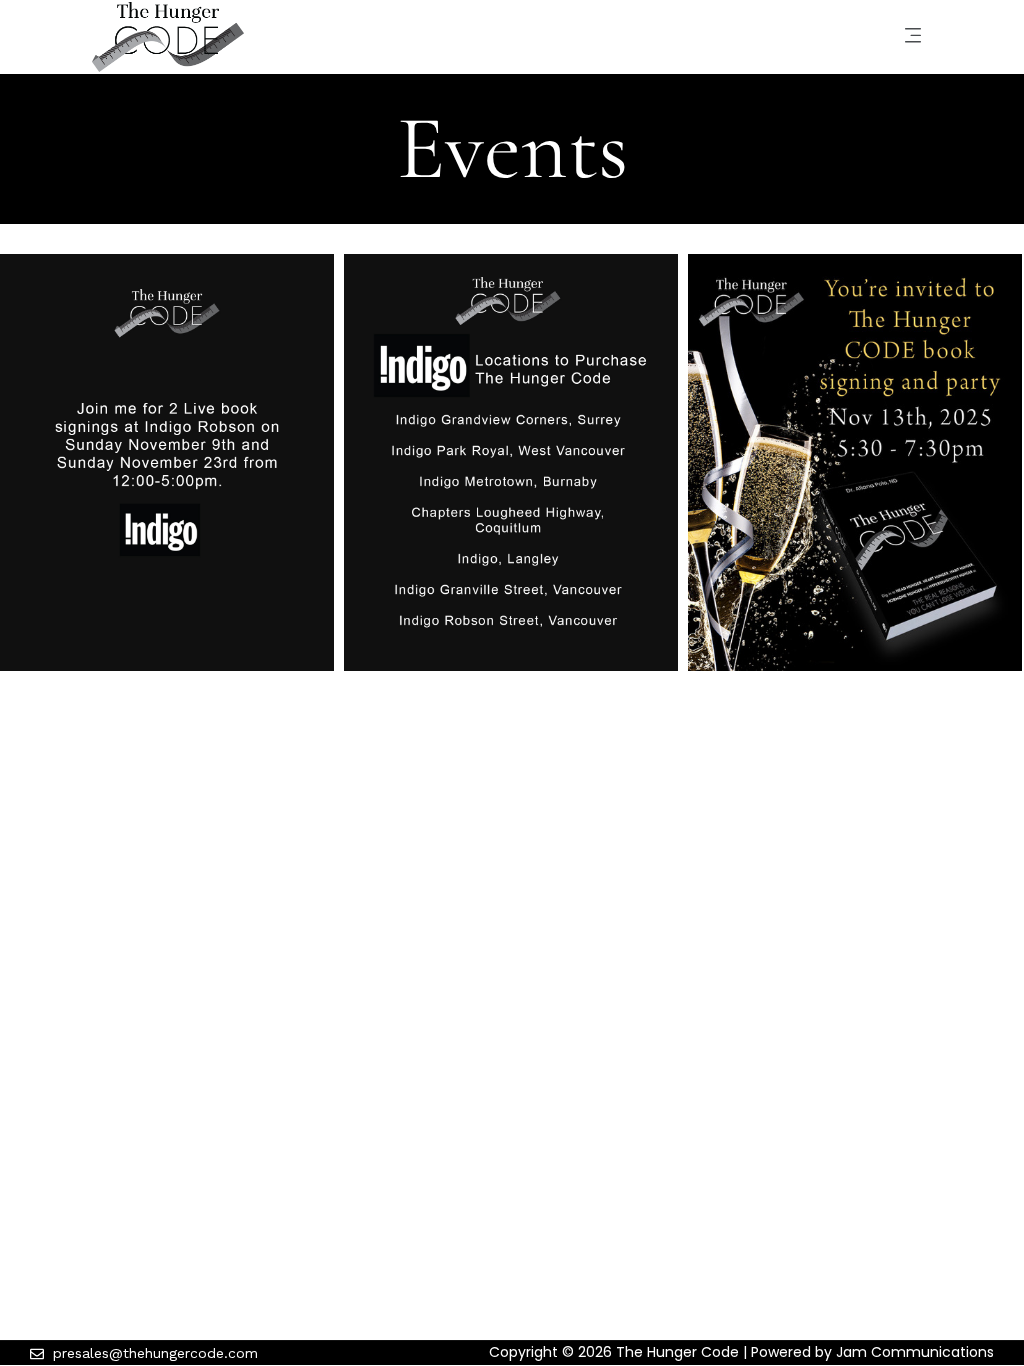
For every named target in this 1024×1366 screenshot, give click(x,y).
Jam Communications (915, 1352)
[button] (912, 37)
